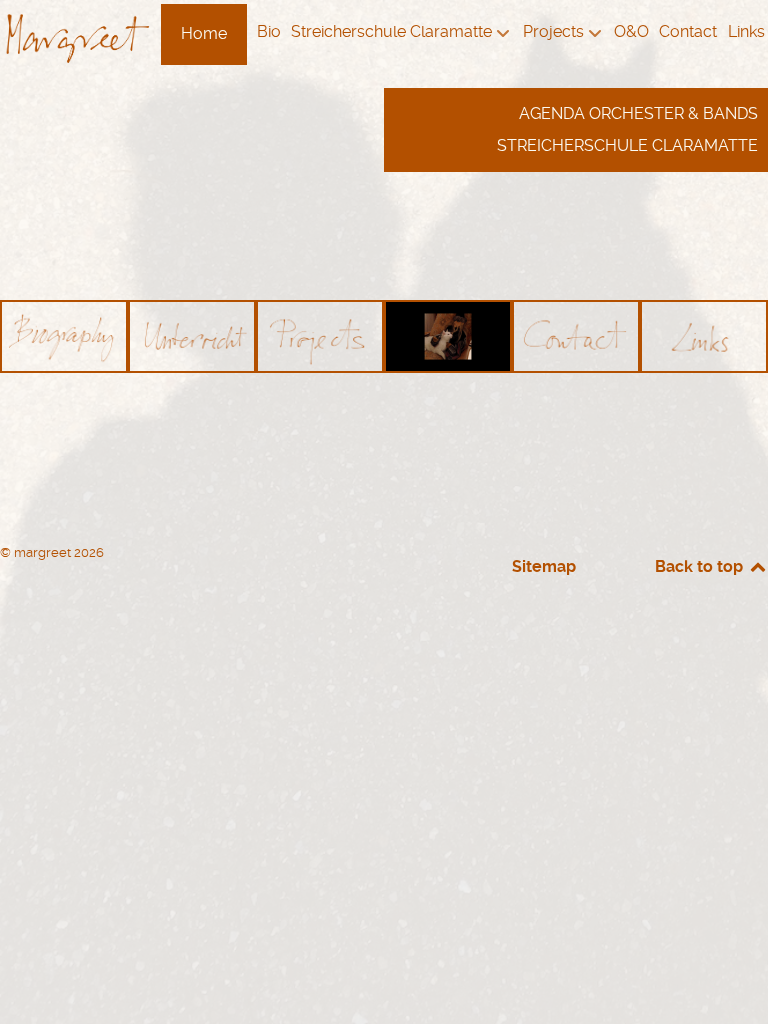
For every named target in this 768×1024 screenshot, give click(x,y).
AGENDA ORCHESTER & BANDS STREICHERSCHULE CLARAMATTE (627, 129)
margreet (44, 552)
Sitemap (544, 566)
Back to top (701, 566)
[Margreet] (77, 34)
